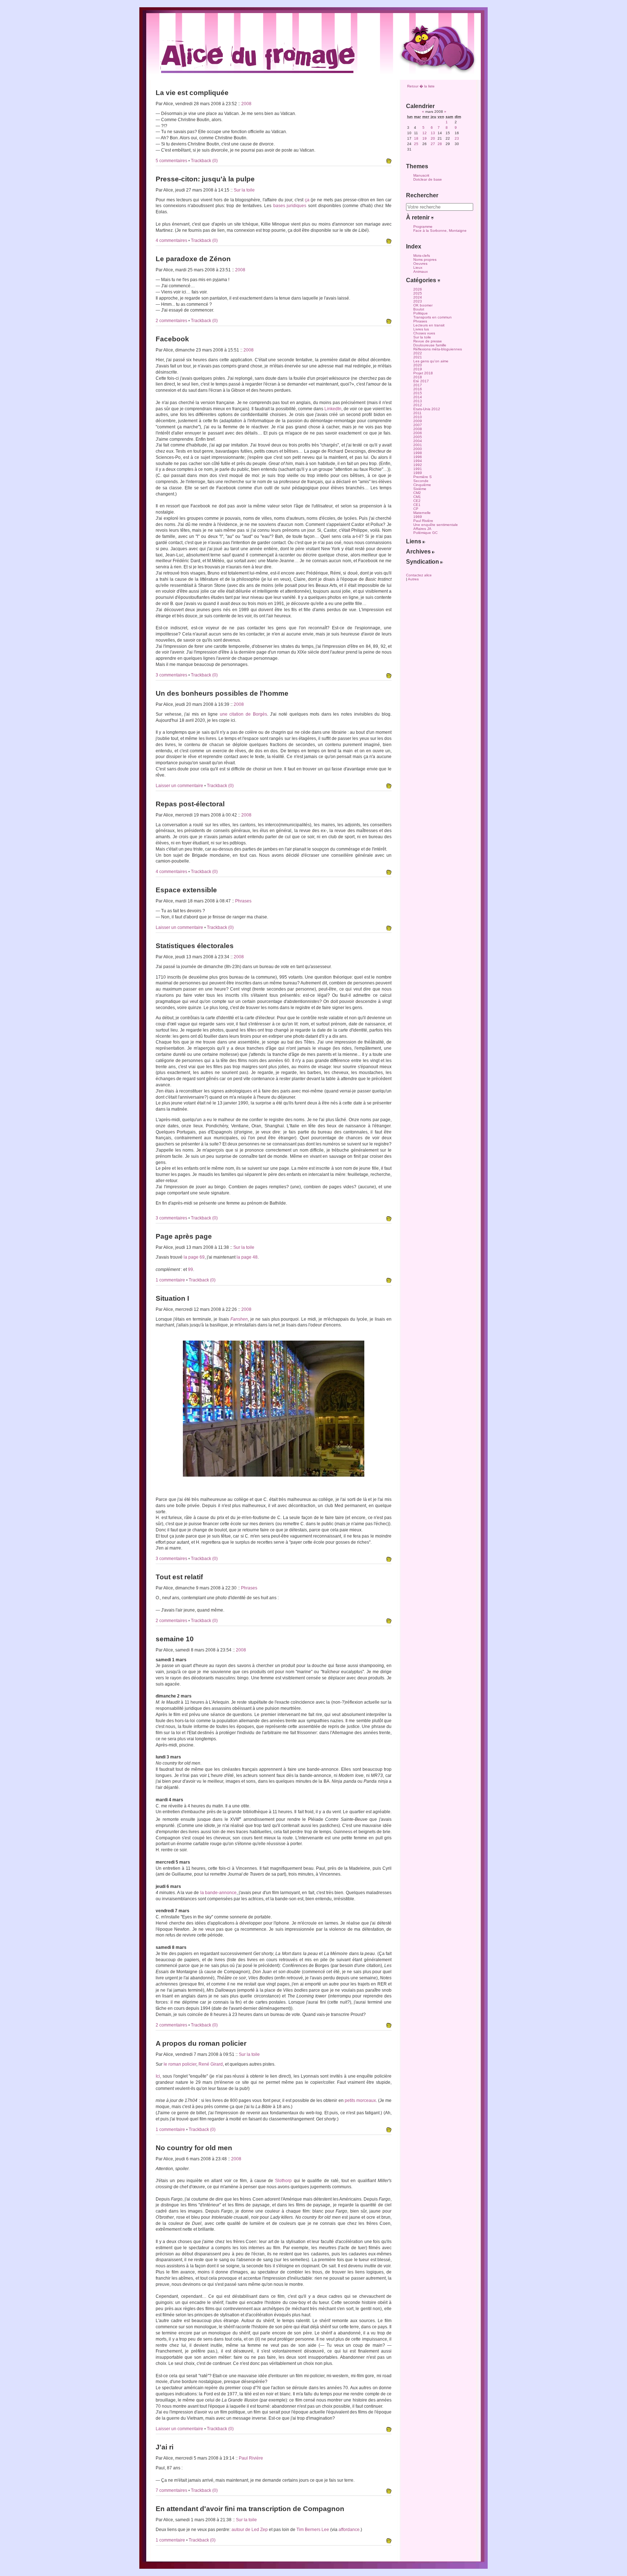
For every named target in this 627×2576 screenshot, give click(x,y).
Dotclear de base (428, 179)
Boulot (419, 309)
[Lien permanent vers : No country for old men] (389, 2429)
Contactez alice (419, 575)
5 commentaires (172, 161)
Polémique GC (425, 533)
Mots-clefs (422, 256)
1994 (418, 461)
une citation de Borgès (243, 714)
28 (440, 144)
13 (433, 133)
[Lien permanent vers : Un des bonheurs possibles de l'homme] (389, 786)
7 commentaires (172, 2490)
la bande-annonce (218, 1893)
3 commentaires (172, 675)
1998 (418, 453)
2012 (418, 405)
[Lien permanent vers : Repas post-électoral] (389, 872)
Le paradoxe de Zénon (193, 259)
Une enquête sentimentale (436, 525)
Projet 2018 (423, 373)
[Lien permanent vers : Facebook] (389, 676)
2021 (418, 357)
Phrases (243, 901)
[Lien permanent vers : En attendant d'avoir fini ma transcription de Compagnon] (389, 2541)
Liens (414, 541)
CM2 (417, 493)
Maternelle (422, 513)
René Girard (211, 2064)
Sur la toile (244, 190)
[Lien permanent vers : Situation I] (389, 1559)
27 (433, 144)
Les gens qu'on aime (431, 361)
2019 (418, 369)
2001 (418, 445)
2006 (418, 433)
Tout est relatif (179, 1577)
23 (457, 138)
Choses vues (424, 333)
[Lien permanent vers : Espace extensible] (389, 928)
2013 (418, 401)
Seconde (421, 481)
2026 (418, 289)
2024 (418, 297)
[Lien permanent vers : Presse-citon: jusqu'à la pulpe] (389, 241)
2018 (418, 377)
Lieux (418, 268)
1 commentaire (171, 1280)
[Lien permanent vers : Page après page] (389, 1281)
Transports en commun (433, 317)
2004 (418, 441)
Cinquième (422, 485)
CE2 (417, 501)
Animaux (421, 271)
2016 (418, 389)
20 (433, 138)
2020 (418, 365)
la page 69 (194, 1257)
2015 (418, 393)
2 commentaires (172, 321)
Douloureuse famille (430, 345)
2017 (418, 385)
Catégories (422, 280)
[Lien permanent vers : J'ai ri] (389, 2491)
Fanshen (239, 1319)
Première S (423, 477)
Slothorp (283, 2181)
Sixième (420, 489)
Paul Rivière (251, 2458)
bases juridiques (290, 206)
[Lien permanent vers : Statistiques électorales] (389, 1219)
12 (425, 133)
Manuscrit (421, 175)
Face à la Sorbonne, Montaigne (440, 231)
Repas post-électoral (190, 804)
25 (416, 144)
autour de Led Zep (250, 2530)
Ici (158, 2076)
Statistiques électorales (195, 946)
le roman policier (180, 2064)
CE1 (417, 505)
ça (307, 200)
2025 (418, 293)
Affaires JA (422, 529)
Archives (419, 552)
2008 (246, 104)
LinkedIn (333, 409)
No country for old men (194, 2148)
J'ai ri (165, 2447)
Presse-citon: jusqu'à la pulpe (205, 179)
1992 (418, 465)
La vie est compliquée (192, 93)
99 (190, 1270)
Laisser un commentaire (180, 786)
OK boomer (423, 305)
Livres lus (421, 329)
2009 (418, 421)
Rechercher (422, 195)
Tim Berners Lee (313, 2530)
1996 (418, 457)
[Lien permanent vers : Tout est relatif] (389, 1621)
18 (416, 138)
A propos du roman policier (201, 2043)
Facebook (172, 339)
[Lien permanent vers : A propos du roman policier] (389, 2130)
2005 (418, 437)
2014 (418, 397)
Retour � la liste (421, 86)
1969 (418, 517)
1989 (418, 473)
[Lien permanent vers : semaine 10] (389, 2026)
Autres (413, 579)
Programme (423, 227)
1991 (418, 469)
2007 (418, 425)
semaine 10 (175, 1639)
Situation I (172, 1298)
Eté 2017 (421, 381)
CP (416, 509)
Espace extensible (186, 890)
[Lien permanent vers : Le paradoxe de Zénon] (389, 321)
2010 (418, 417)
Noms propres (425, 260)
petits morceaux (360, 2100)
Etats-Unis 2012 (427, 409)
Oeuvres (420, 264)
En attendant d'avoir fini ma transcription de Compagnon (250, 2509)
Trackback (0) (204, 161)
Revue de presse (428, 341)
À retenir (419, 217)
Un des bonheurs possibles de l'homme (222, 693)
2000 (418, 449)
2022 (418, 353)
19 (425, 138)
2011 (417, 413)
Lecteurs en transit (429, 325)
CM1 (417, 497)
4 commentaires (172, 240)
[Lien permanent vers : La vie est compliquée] (389, 161)
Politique (421, 313)
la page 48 (247, 1257)
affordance (349, 2530)
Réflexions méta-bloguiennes (438, 349)
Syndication (423, 562)
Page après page (184, 1236)
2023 (418, 301)
